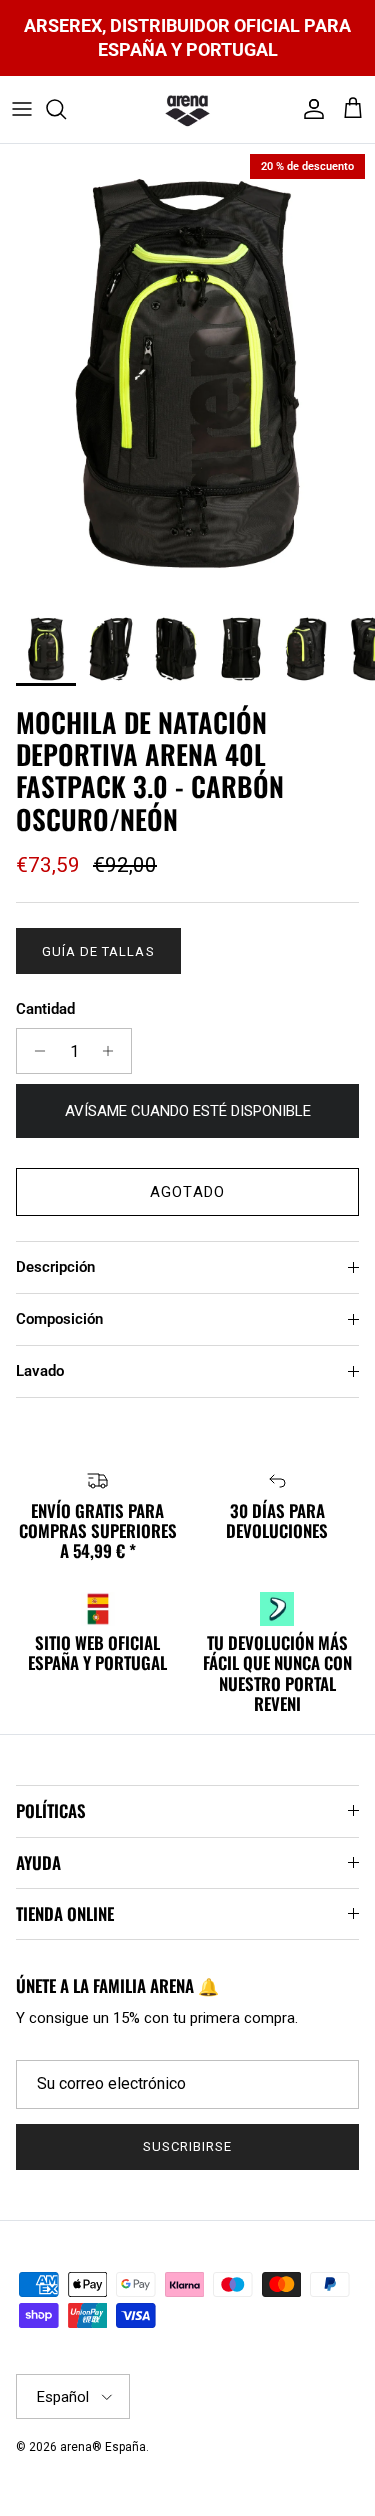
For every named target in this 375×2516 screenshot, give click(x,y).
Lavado (40, 1371)
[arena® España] (187, 110)
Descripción (55, 1267)
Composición (59, 1319)
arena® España (103, 2447)
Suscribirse (187, 2146)
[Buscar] (66, 109)
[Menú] (22, 109)
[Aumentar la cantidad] (113, 1051)
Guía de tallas (98, 951)
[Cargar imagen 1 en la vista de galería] (187, 373)
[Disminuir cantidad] (34, 1051)
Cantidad (45, 1009)
